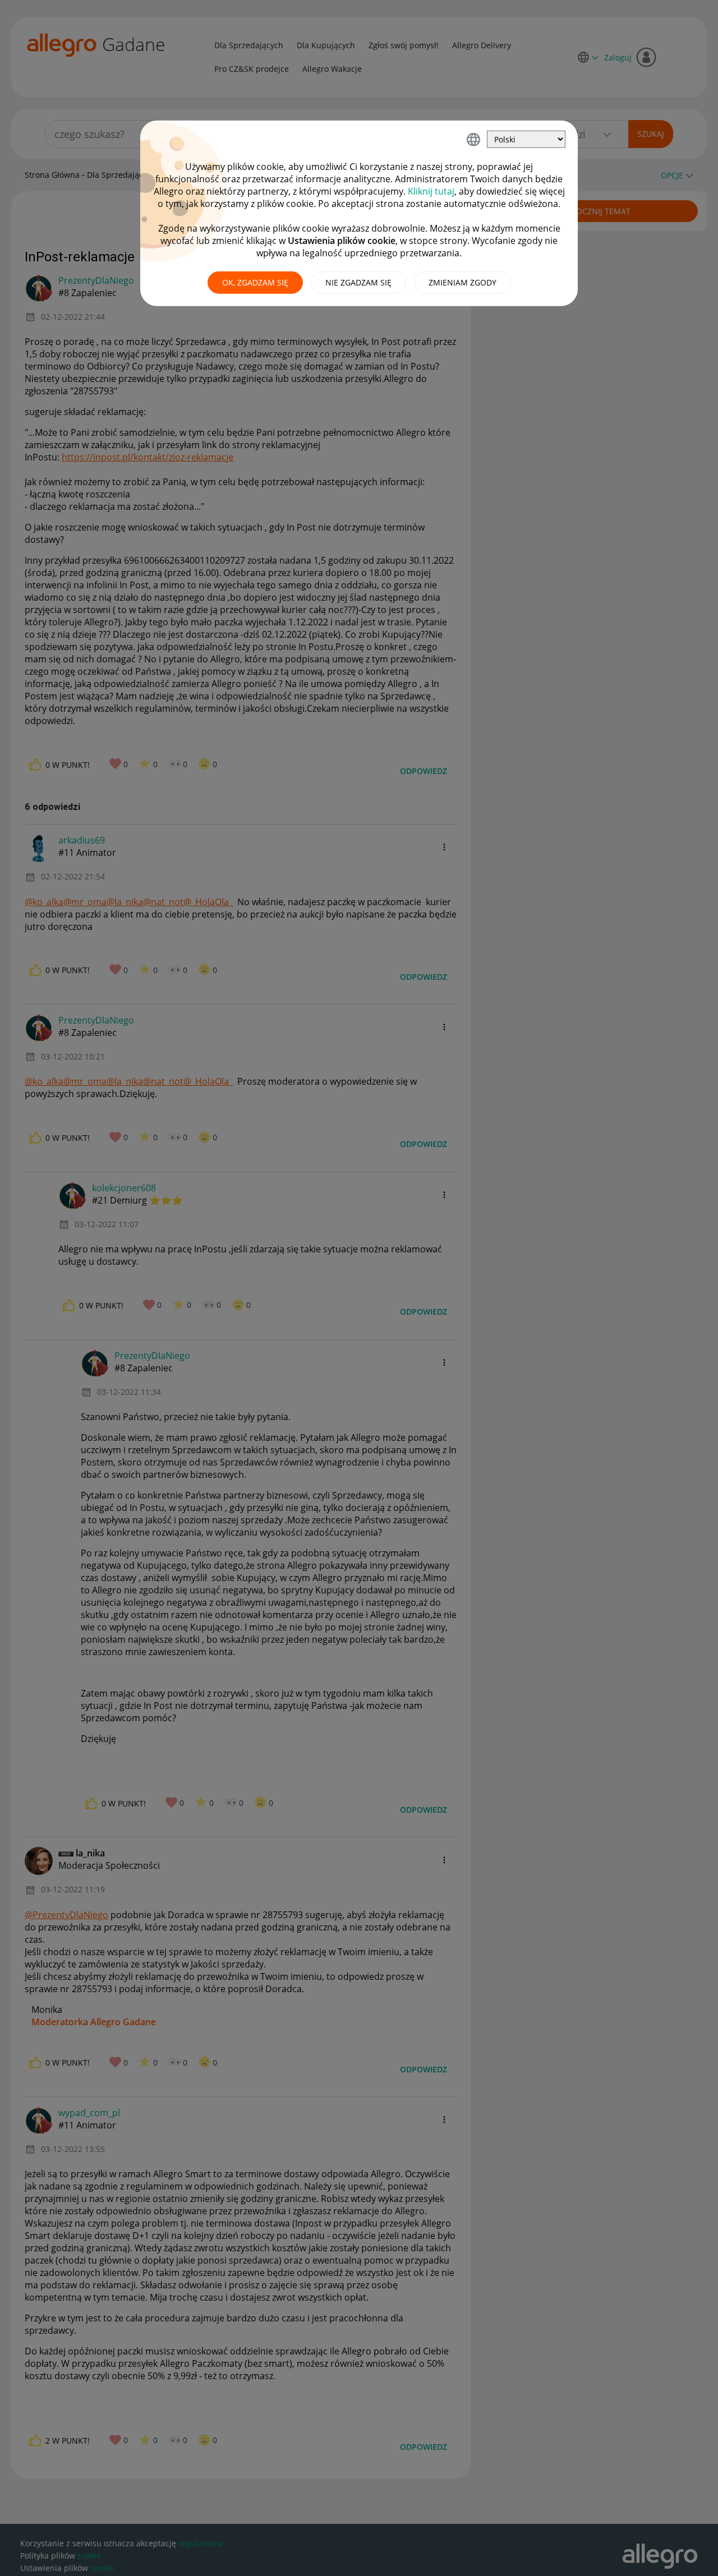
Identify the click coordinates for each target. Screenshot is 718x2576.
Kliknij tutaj (431, 191)
